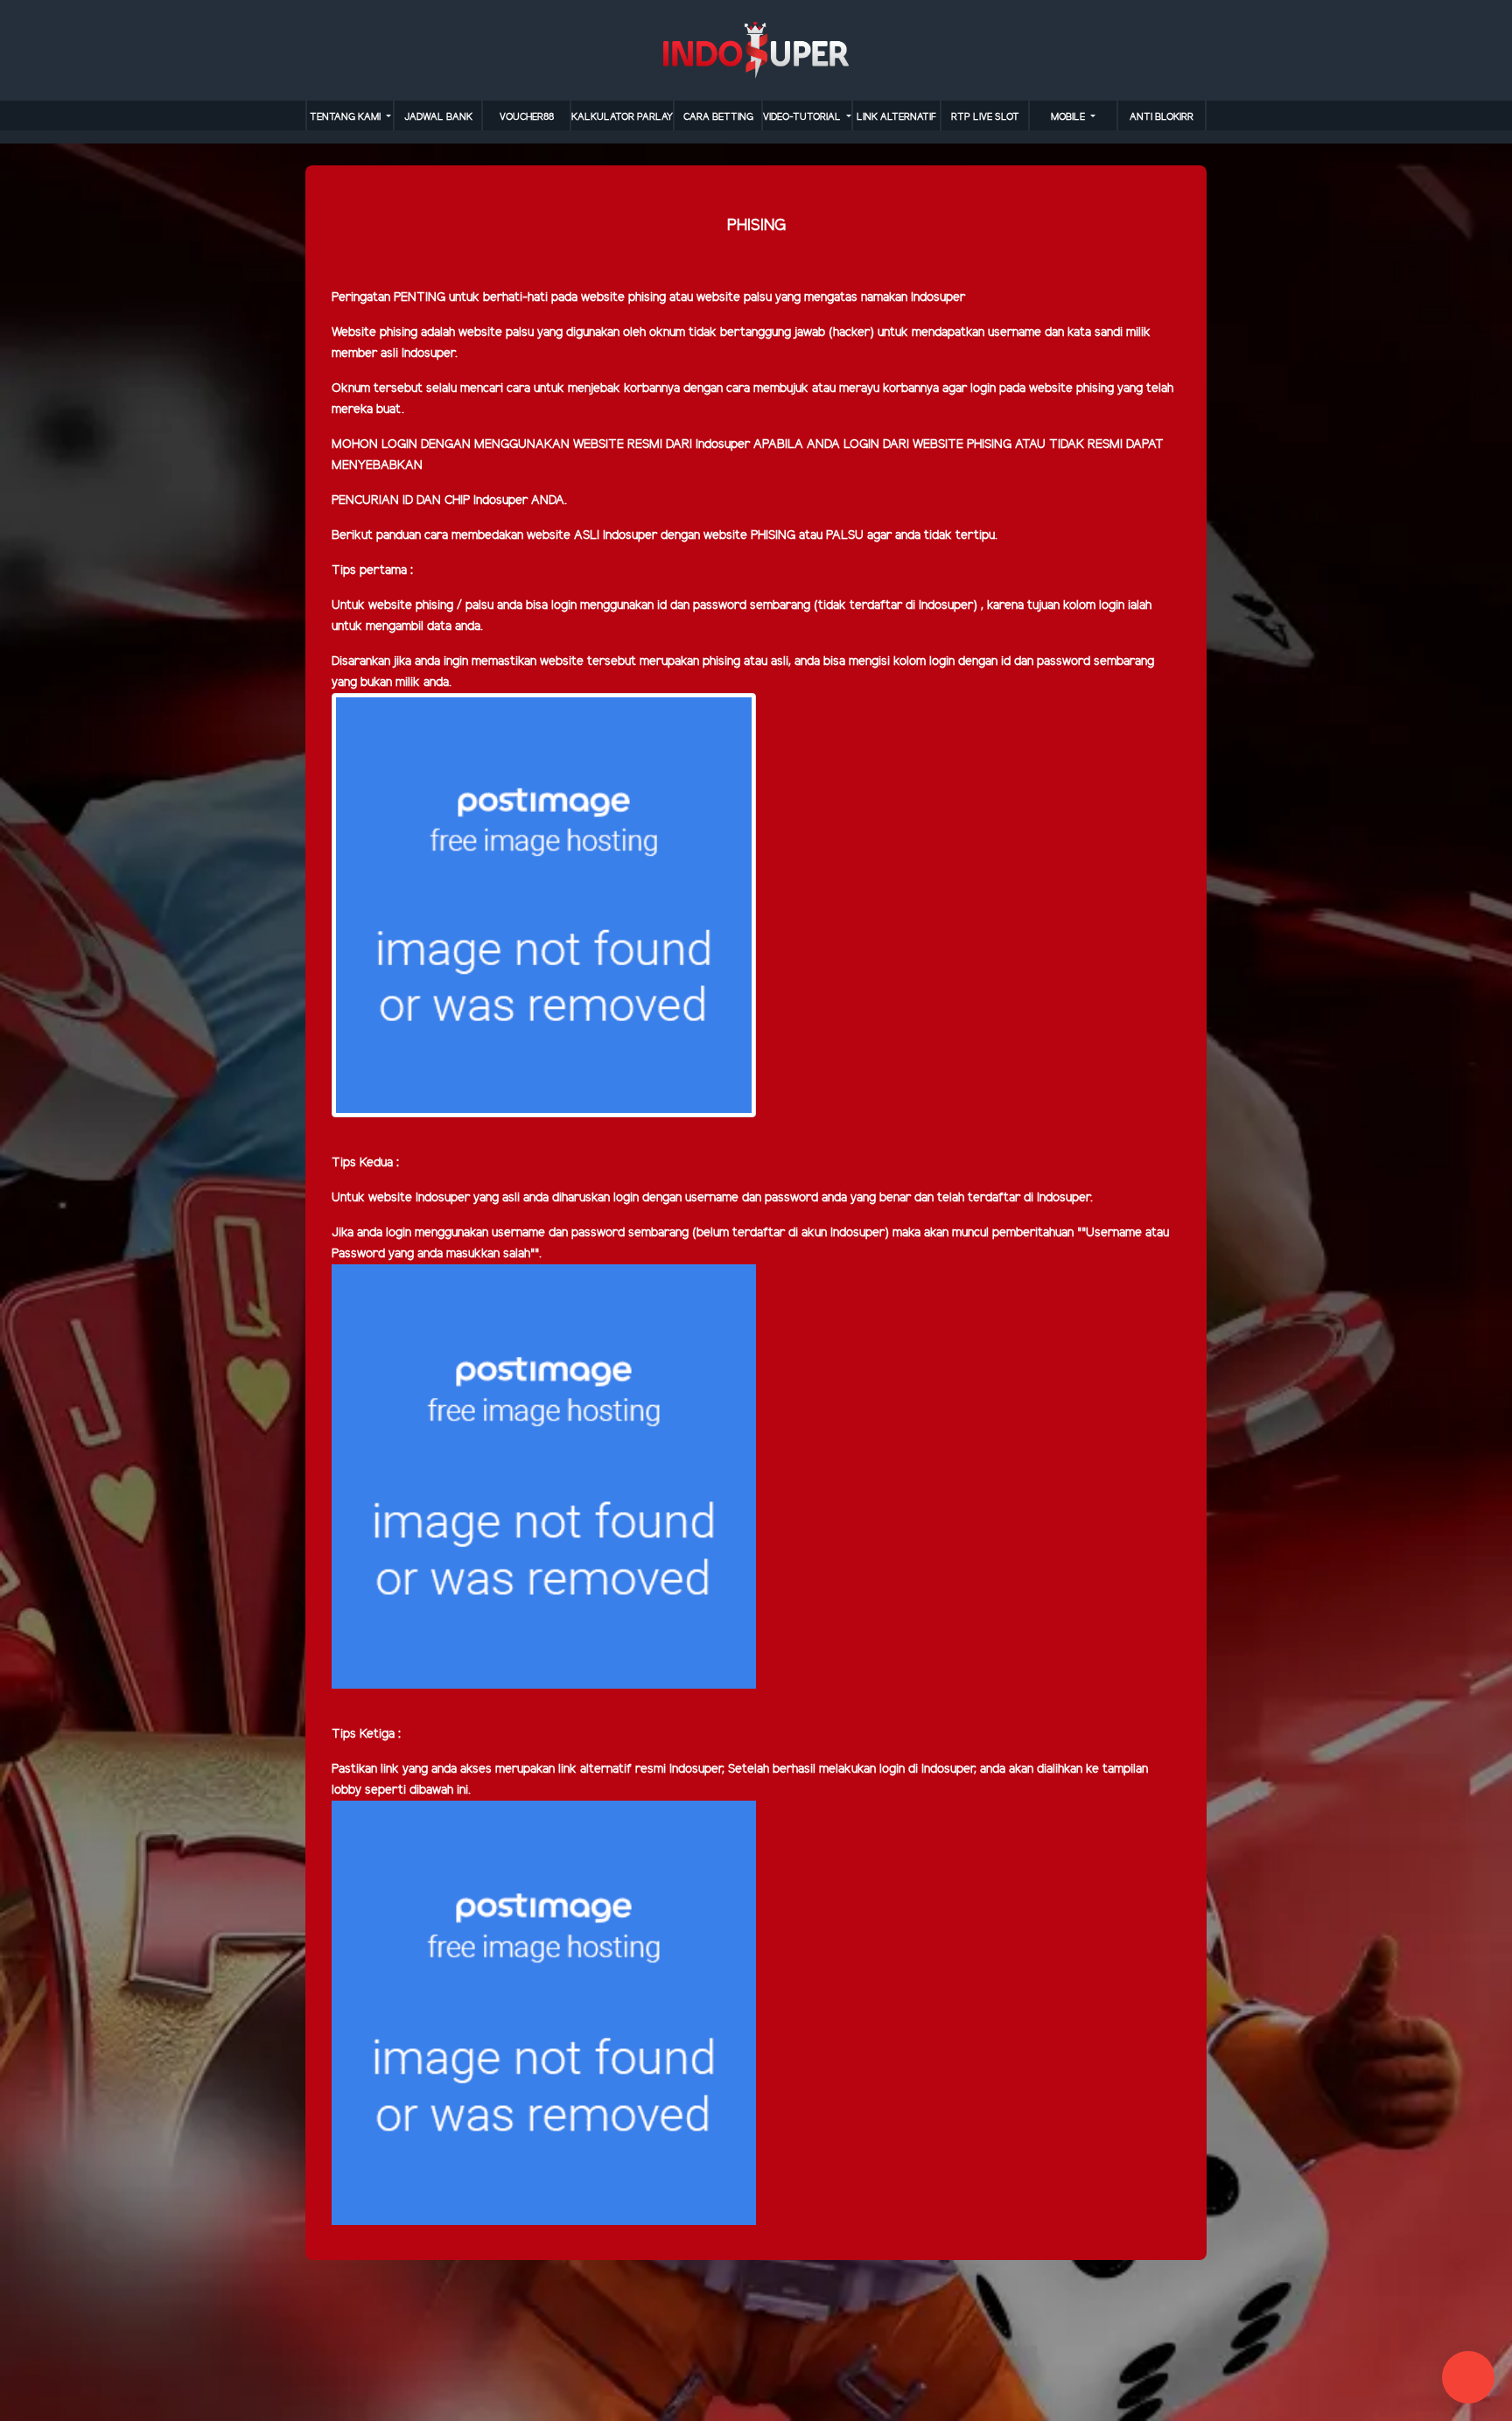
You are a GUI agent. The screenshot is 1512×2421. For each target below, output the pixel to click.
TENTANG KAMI (346, 117)
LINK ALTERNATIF (896, 117)
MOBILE (1069, 117)
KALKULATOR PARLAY (622, 117)
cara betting (718, 117)
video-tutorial (803, 117)
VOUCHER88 (527, 117)
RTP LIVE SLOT (985, 117)
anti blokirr (1162, 117)
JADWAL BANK (438, 117)
